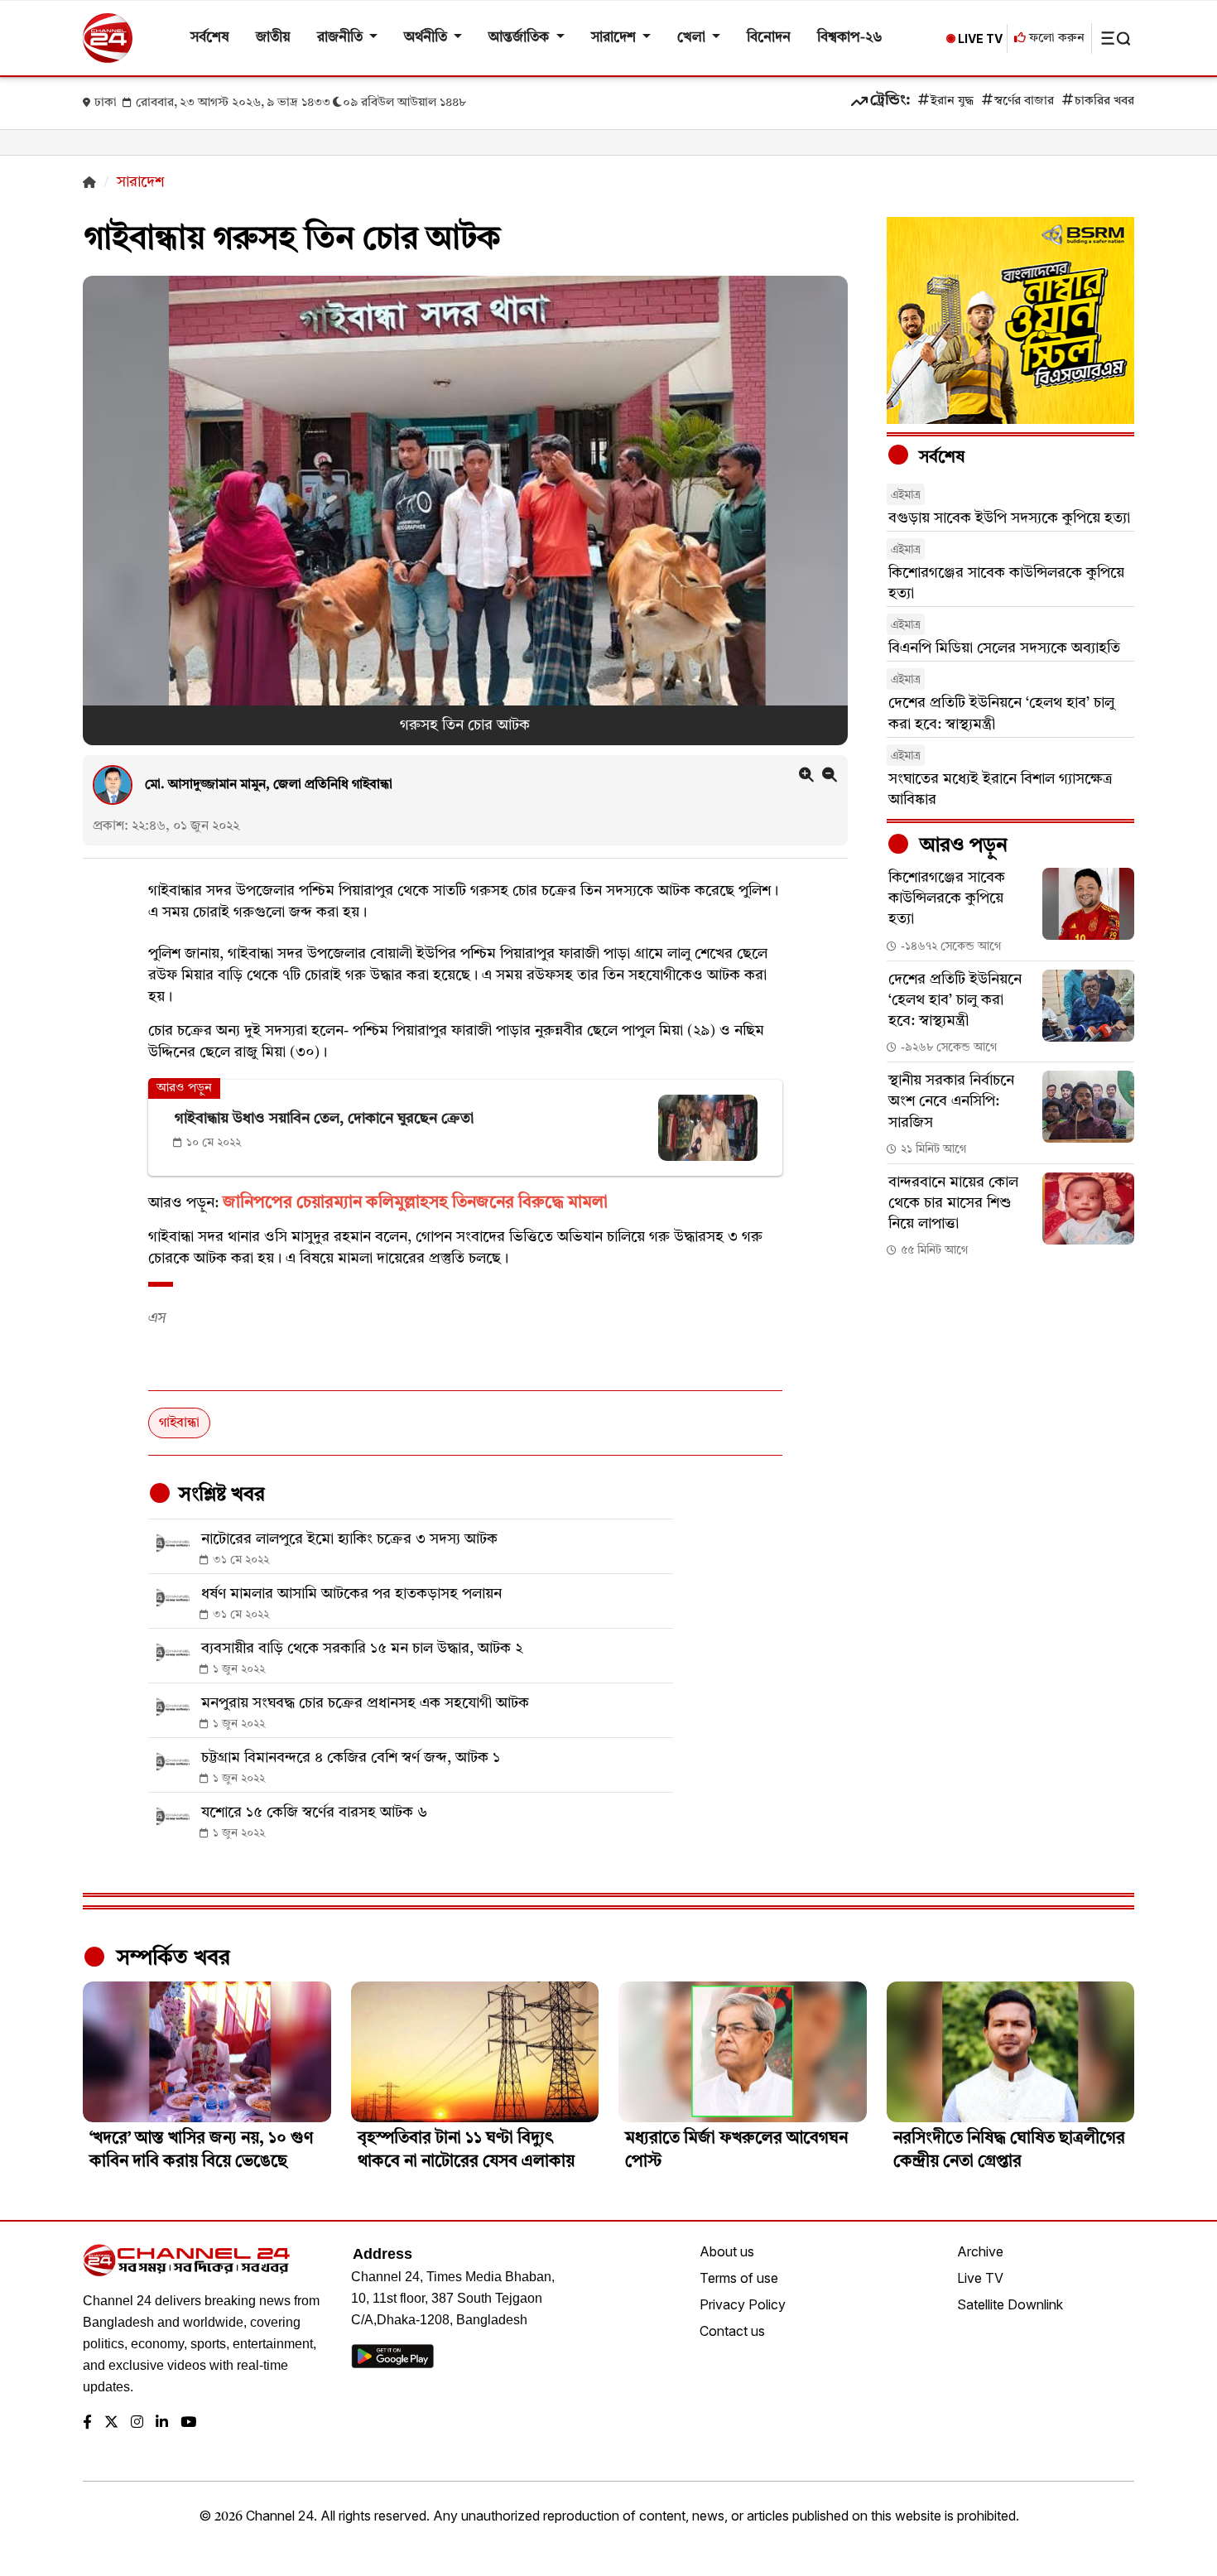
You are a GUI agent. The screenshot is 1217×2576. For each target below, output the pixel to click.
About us (727, 2251)
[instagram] (137, 2423)
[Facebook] (87, 2423)
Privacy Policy (743, 2304)
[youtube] (188, 2423)
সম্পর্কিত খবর (171, 1958)
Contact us (732, 2331)
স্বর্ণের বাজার (1024, 101)
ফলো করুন (1055, 39)
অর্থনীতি (427, 38)
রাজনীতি (342, 38)
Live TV (980, 2278)
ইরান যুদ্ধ (952, 101)
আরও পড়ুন (961, 846)
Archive (980, 2251)
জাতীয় (273, 38)
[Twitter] (111, 2423)
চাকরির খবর (1104, 101)
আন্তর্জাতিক (520, 38)
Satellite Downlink (1010, 2304)
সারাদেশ (615, 38)
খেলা (693, 38)
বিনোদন (769, 38)
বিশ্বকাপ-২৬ (850, 38)
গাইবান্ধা (179, 1423)
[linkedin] (162, 2423)
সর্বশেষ (210, 38)
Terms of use (739, 2278)
